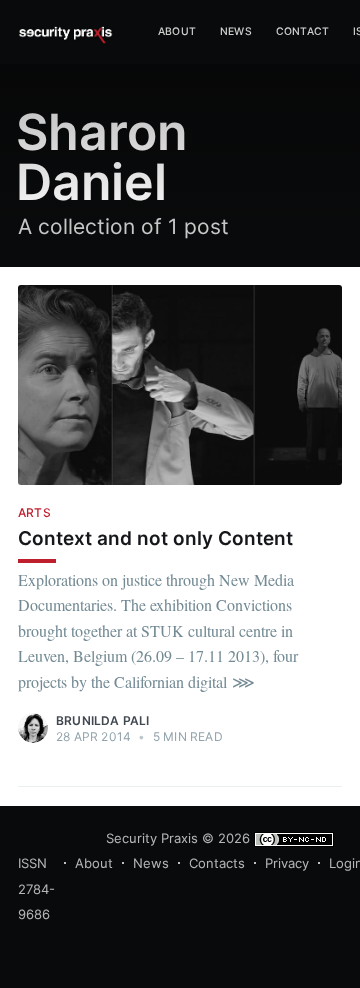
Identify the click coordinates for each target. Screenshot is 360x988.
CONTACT (302, 31)
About (94, 863)
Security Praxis (152, 838)
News (236, 31)
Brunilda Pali (103, 720)
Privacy (287, 863)
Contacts (217, 863)
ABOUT (177, 31)
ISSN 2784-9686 (36, 888)
